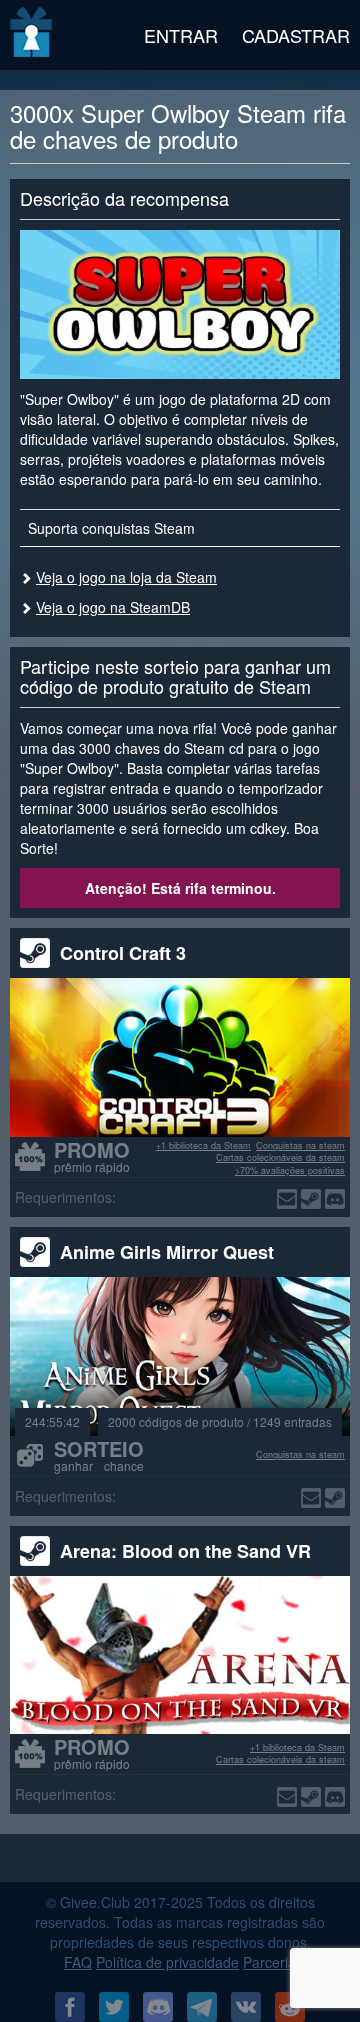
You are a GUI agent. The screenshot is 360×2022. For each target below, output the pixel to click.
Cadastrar (296, 35)
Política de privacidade (167, 1962)
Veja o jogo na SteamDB (113, 607)
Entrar (181, 35)
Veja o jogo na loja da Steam (126, 577)
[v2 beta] (32, 35)
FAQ (78, 1962)
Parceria (269, 1962)
